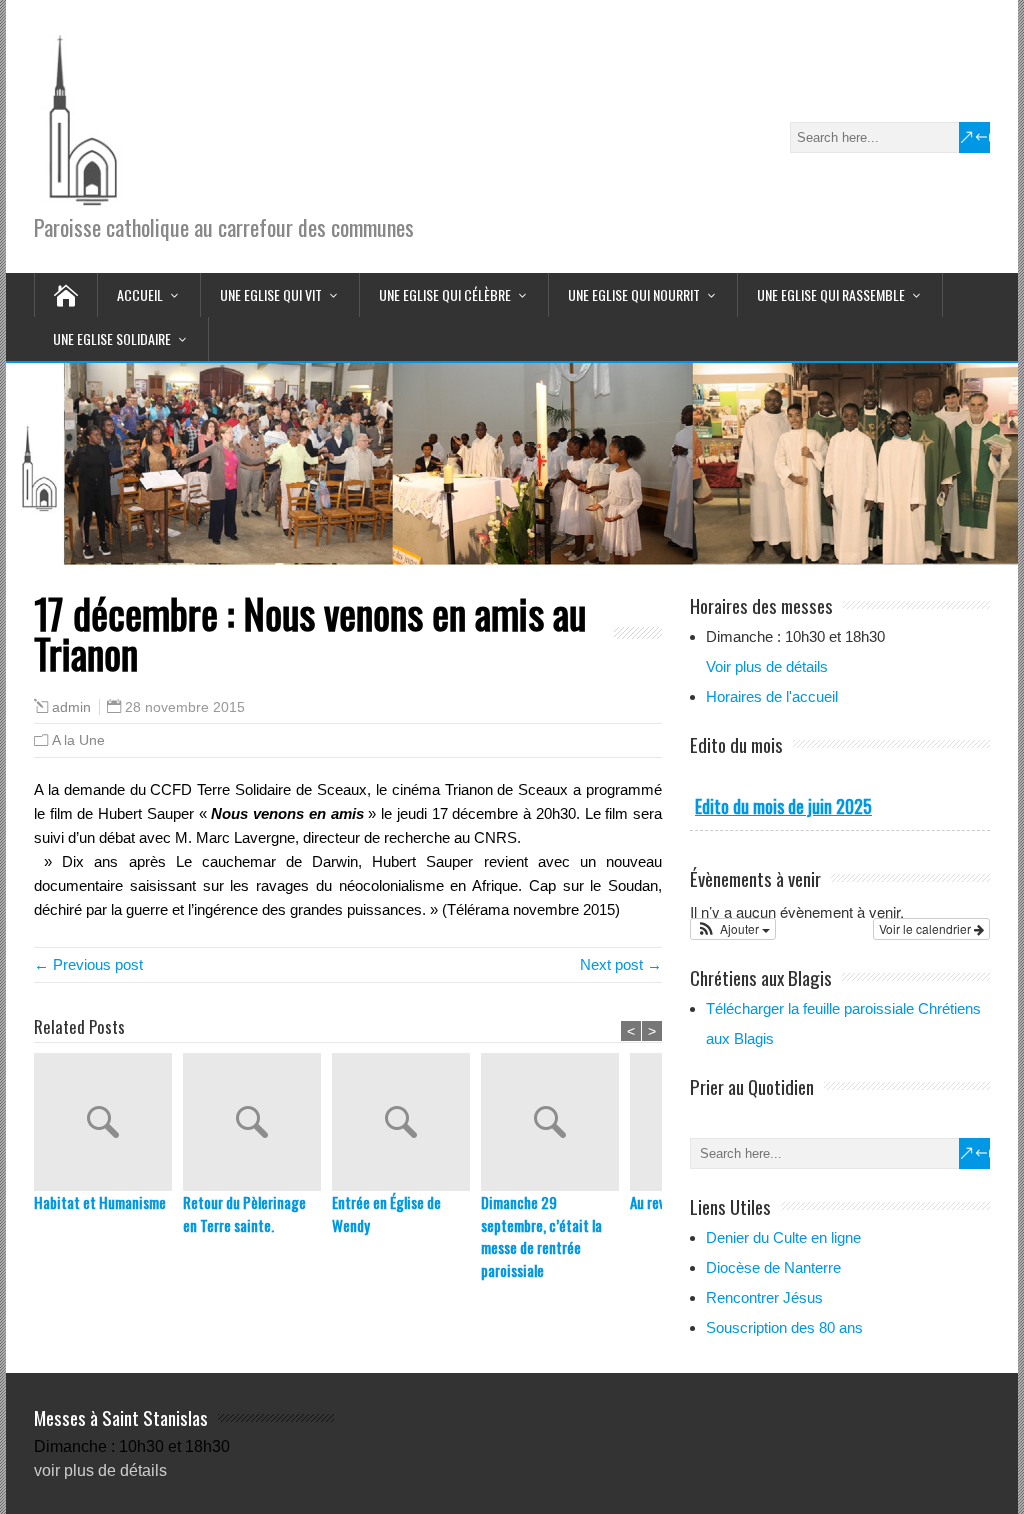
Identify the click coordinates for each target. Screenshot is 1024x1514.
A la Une (78, 740)
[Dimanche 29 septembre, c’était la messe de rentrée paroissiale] (555, 1122)
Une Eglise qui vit (271, 294)
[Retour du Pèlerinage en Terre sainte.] (257, 1122)
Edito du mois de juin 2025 (783, 806)
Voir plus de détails (767, 666)
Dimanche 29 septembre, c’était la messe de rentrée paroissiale (541, 1236)
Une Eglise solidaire (112, 338)
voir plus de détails (100, 1470)
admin (71, 707)
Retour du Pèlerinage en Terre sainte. (244, 1213)
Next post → (621, 964)
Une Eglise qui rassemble (831, 294)
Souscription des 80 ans (784, 1327)
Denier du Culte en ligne (783, 1237)
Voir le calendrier (926, 928)
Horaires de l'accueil (772, 696)
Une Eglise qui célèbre (445, 294)
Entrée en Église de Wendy (386, 1213)
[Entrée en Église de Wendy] (406, 1122)
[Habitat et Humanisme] (108, 1122)
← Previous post (88, 964)
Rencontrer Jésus (764, 1297)
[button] (733, 929)
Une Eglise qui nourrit (634, 294)
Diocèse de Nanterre (773, 1267)
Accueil (140, 294)
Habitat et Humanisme (100, 1202)
